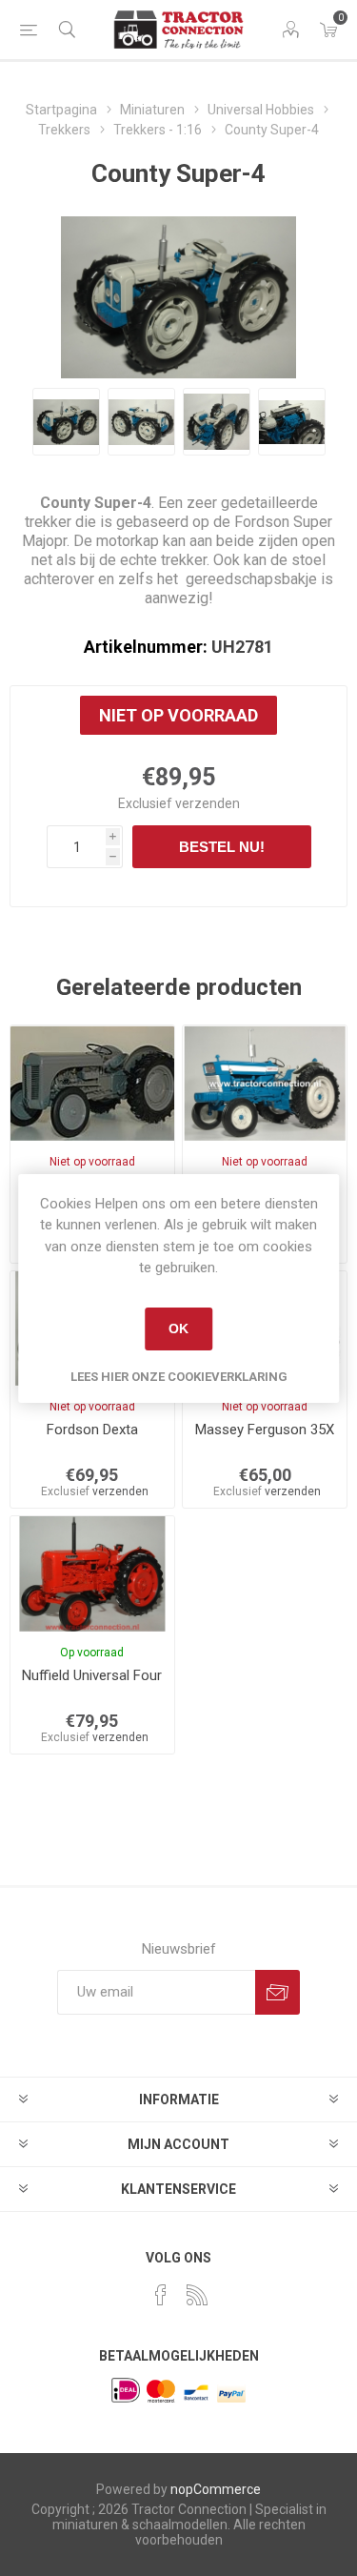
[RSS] (197, 2295)
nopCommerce (216, 2489)
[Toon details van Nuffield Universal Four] (92, 1573)
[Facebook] (161, 2295)
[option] (66, 422)
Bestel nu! (222, 847)
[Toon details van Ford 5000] (265, 1083)
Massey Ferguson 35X (265, 1430)
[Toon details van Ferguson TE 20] (92, 1083)
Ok (178, 1329)
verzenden (208, 803)
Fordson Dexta (92, 1430)
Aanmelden (278, 1992)
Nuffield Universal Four (92, 1675)
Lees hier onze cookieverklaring (179, 1377)
